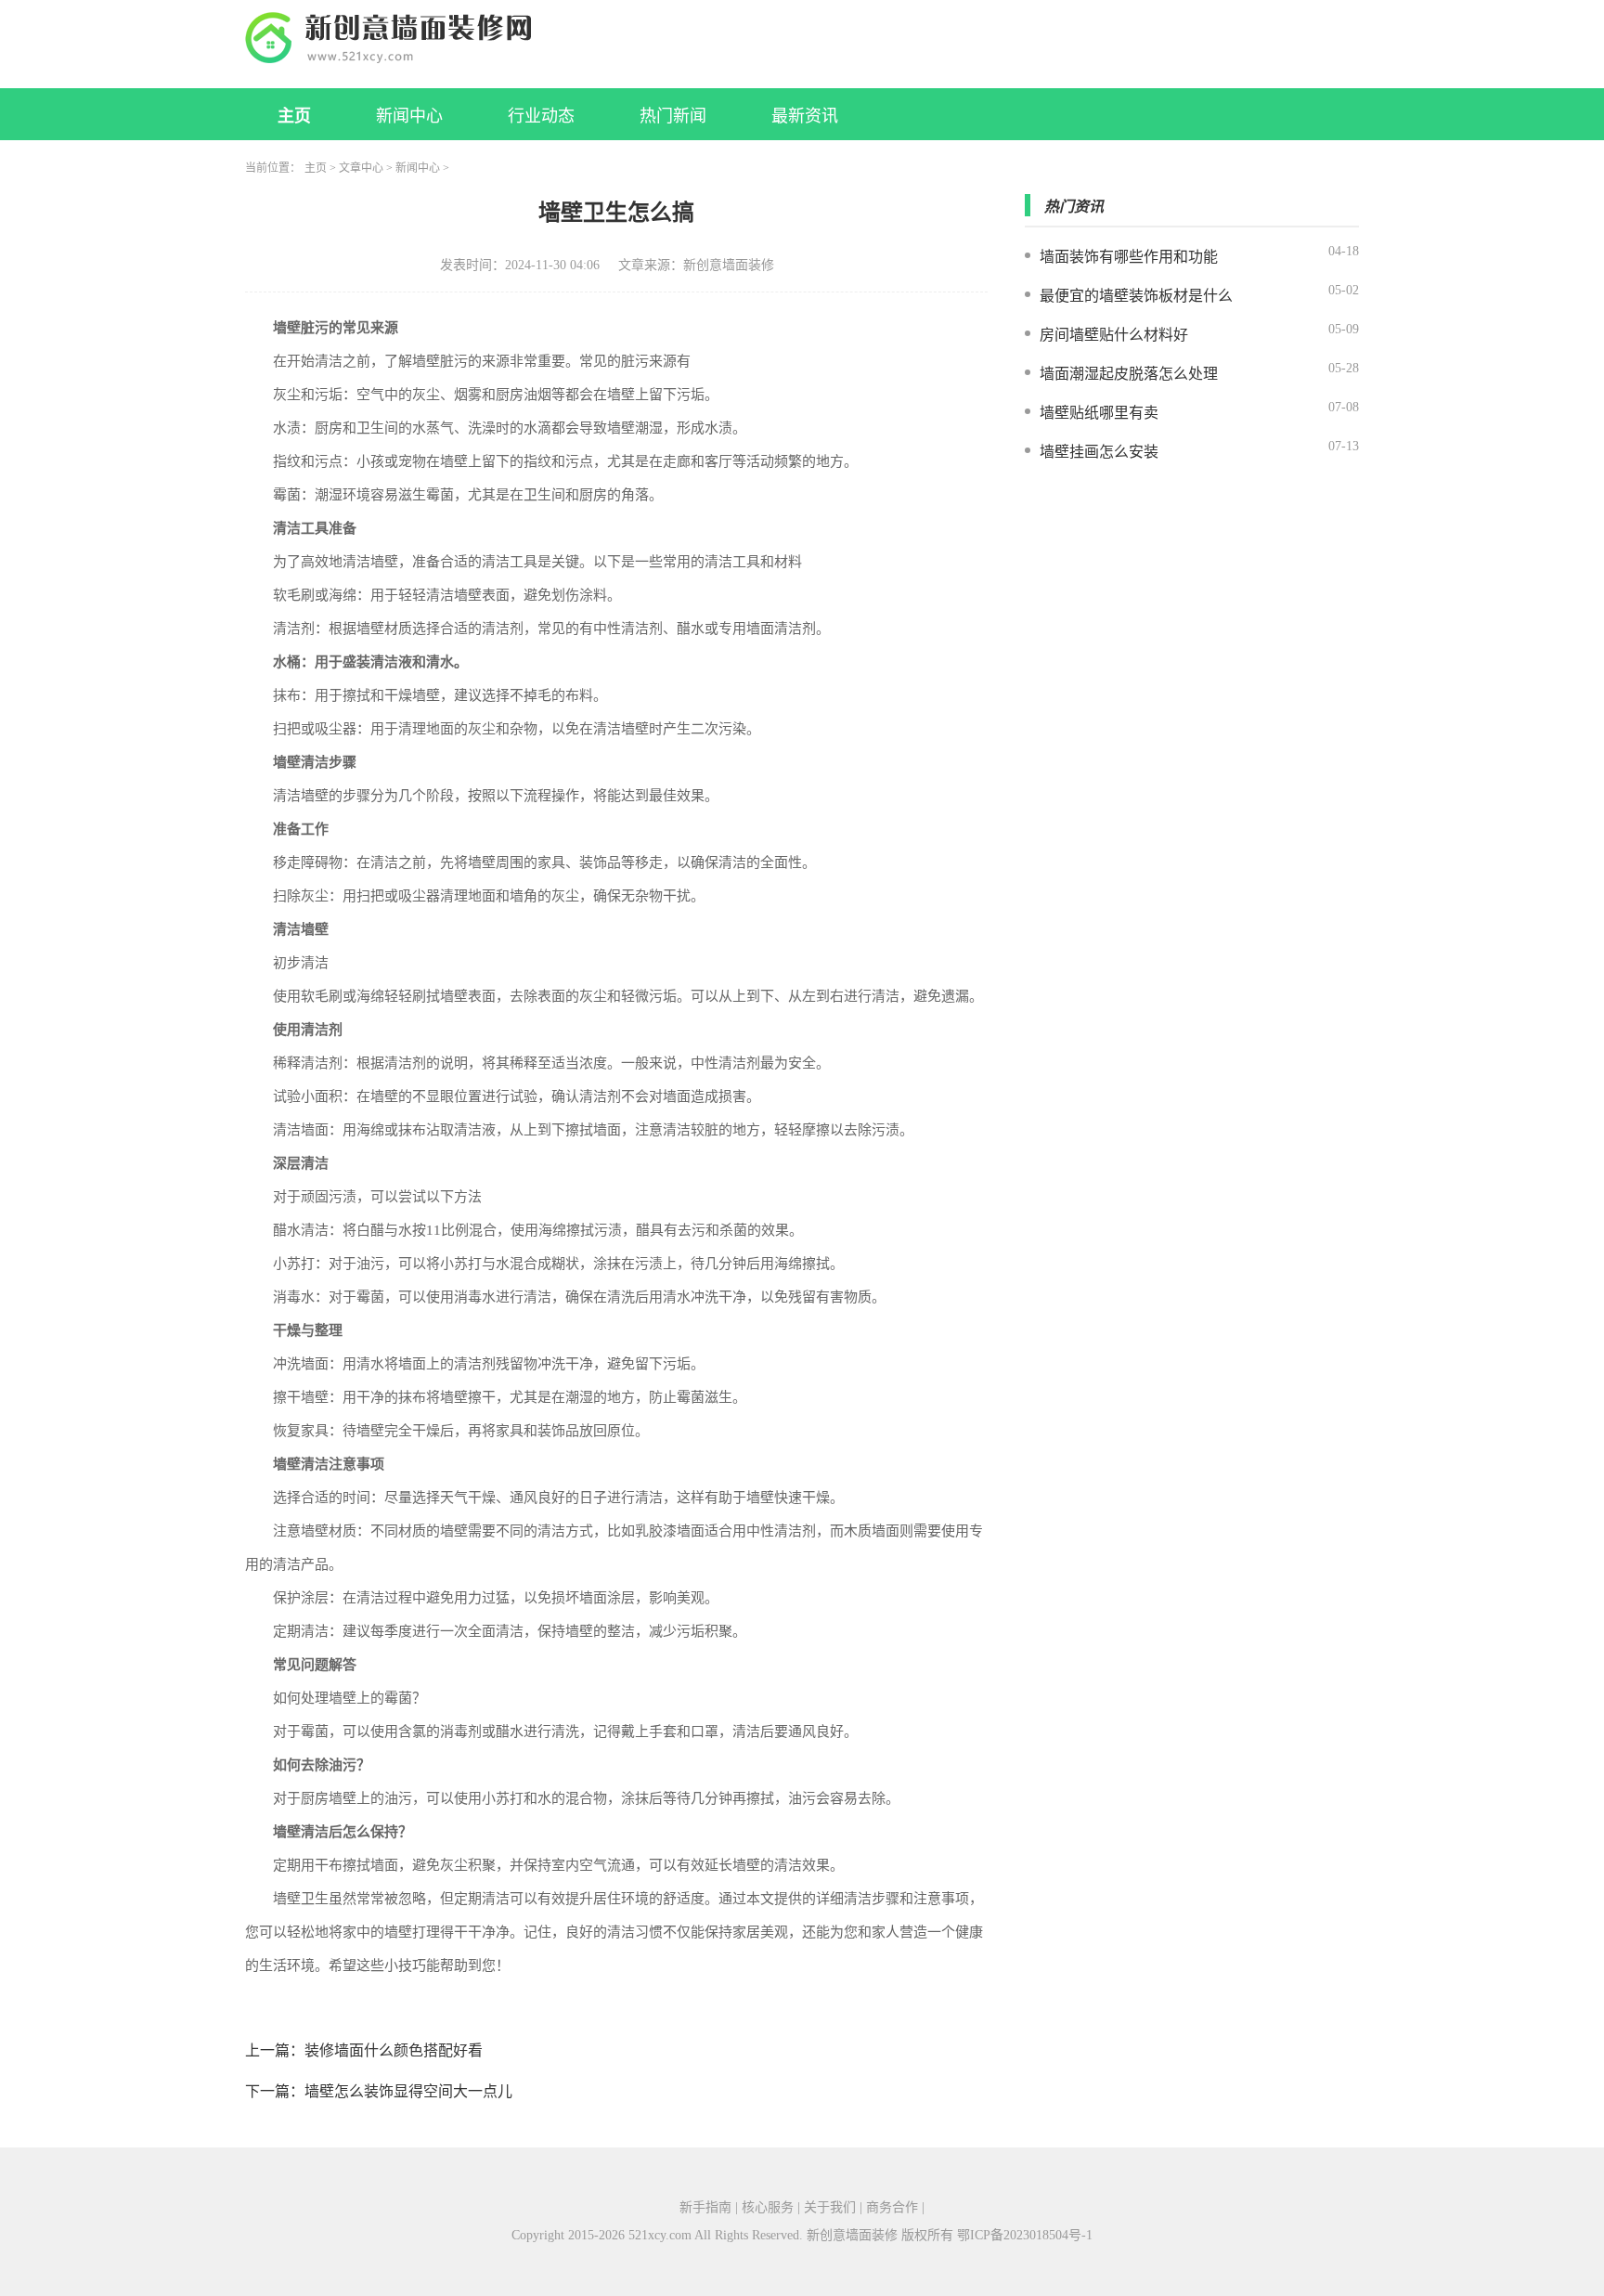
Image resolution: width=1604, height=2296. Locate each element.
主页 (294, 116)
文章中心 (361, 168)
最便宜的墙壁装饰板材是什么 (1136, 296)
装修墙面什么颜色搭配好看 (394, 2050)
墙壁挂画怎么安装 (1099, 452)
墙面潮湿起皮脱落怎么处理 (1129, 374)
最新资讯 (805, 116)
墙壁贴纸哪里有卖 (1099, 413)
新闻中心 (409, 116)
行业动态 (541, 116)
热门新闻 (673, 116)
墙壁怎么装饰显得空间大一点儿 (408, 2091)
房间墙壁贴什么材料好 (1114, 335)
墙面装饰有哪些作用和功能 (1129, 257)
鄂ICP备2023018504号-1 (1025, 2235)
